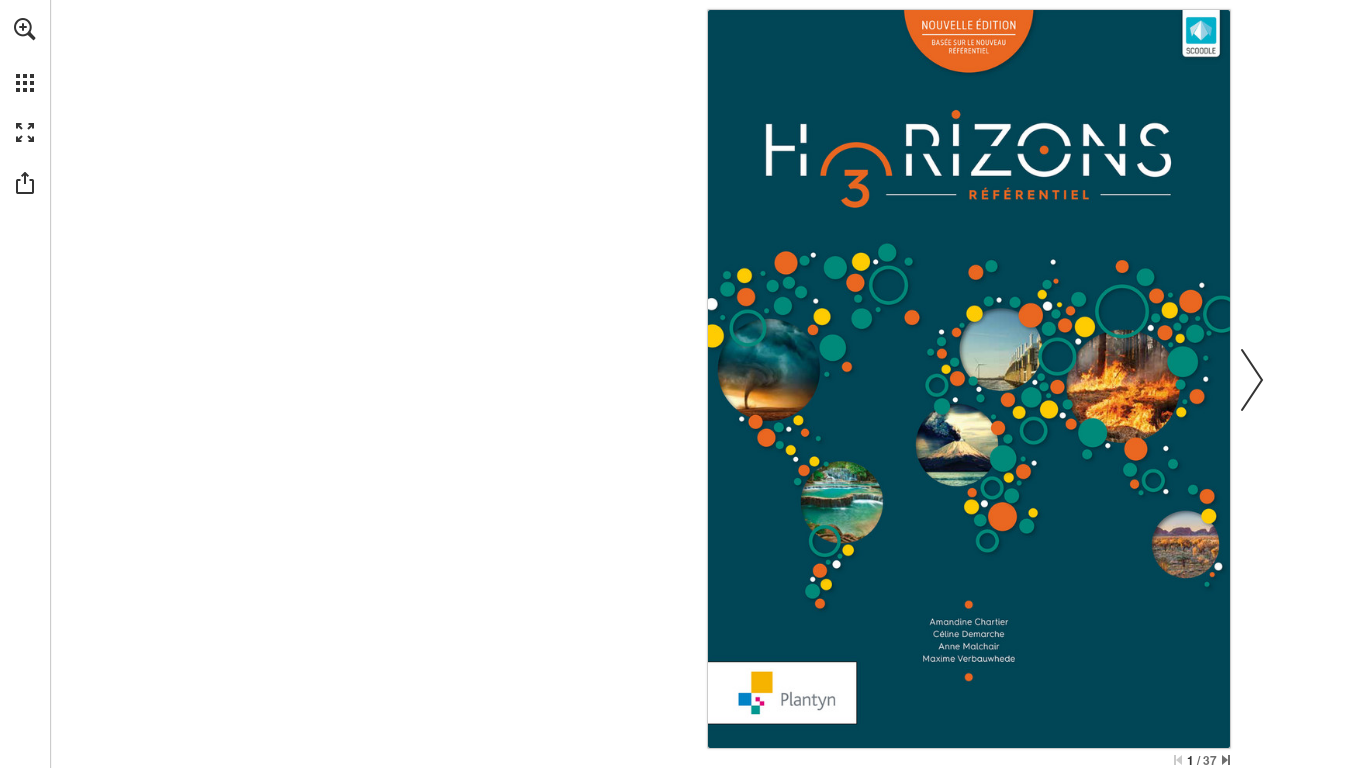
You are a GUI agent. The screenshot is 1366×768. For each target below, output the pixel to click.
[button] (25, 29)
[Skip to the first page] (1178, 760)
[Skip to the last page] (1226, 760)
